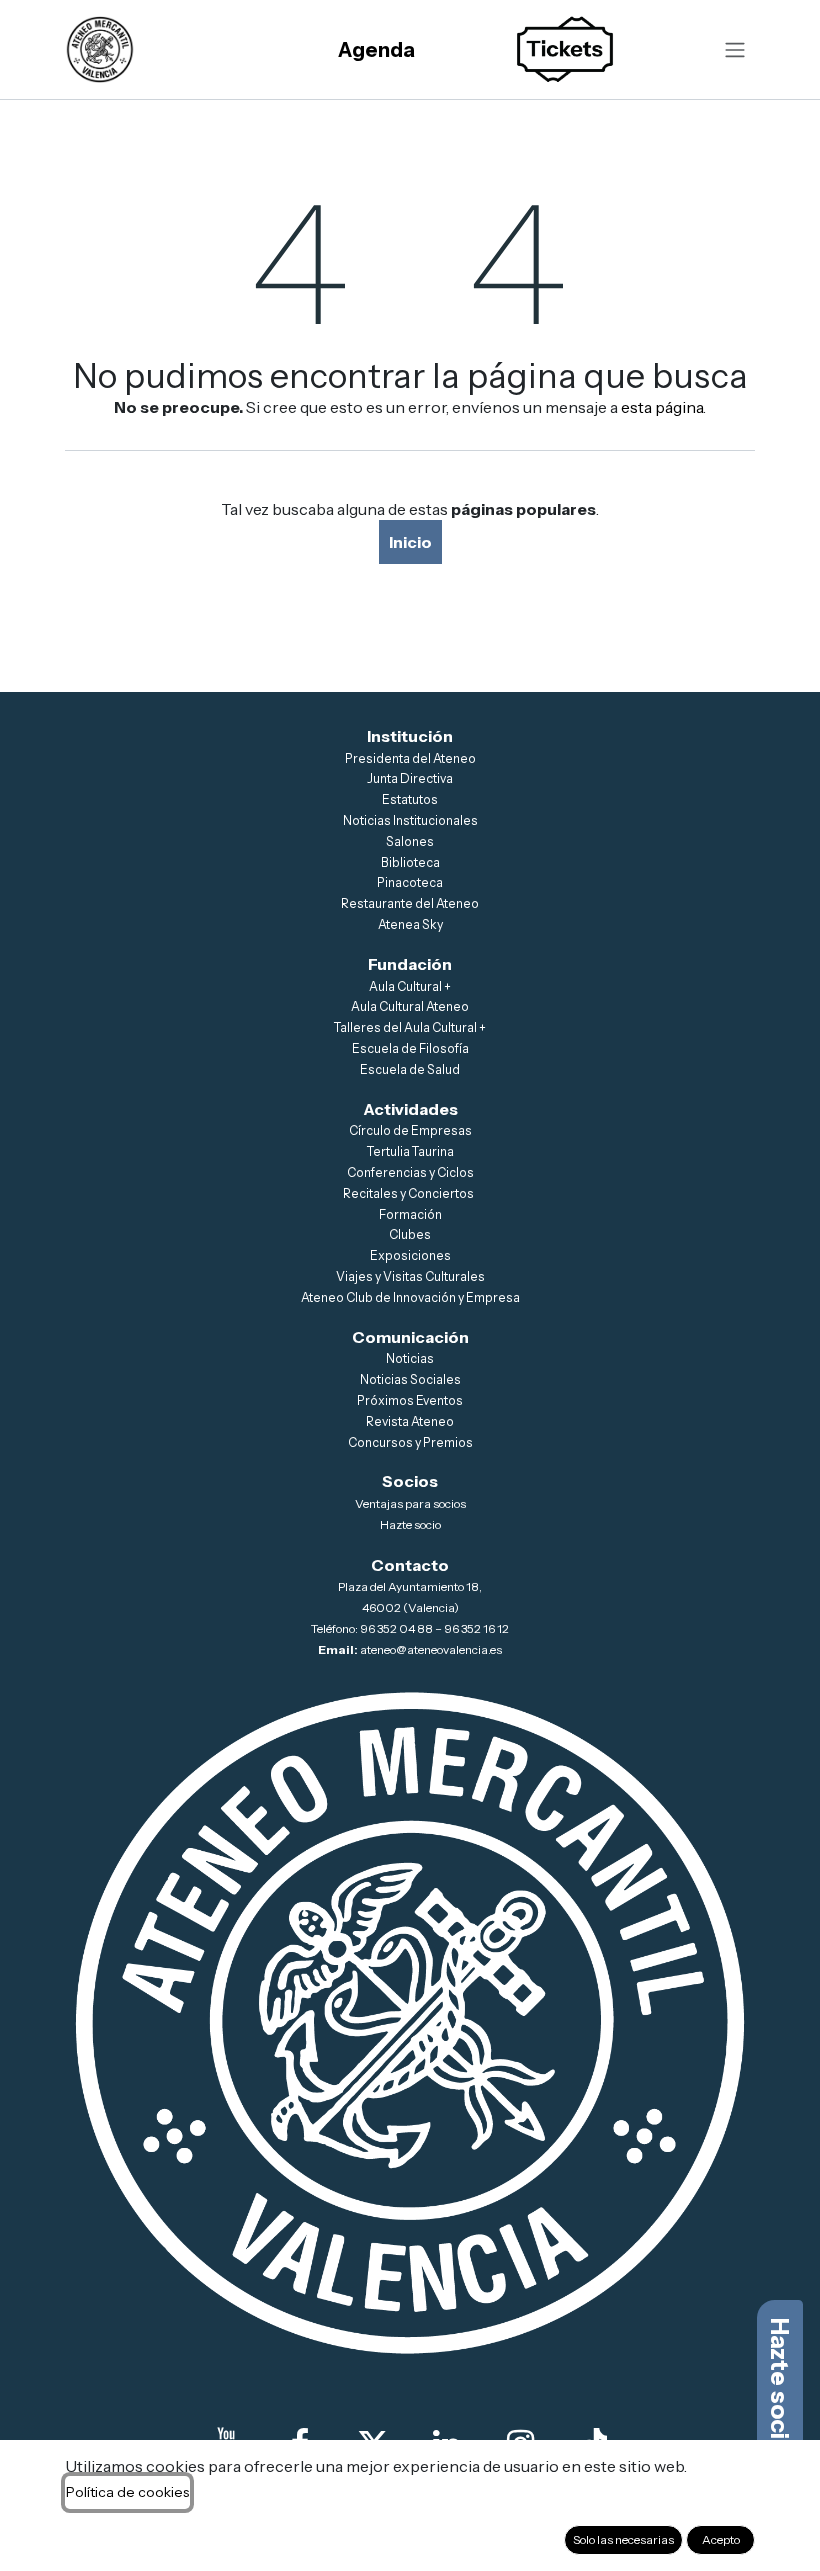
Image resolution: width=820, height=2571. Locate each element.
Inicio (410, 542)
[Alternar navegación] (735, 50)
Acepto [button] (721, 2539)
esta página (662, 407)
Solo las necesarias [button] (623, 2539)
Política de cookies (127, 2492)
